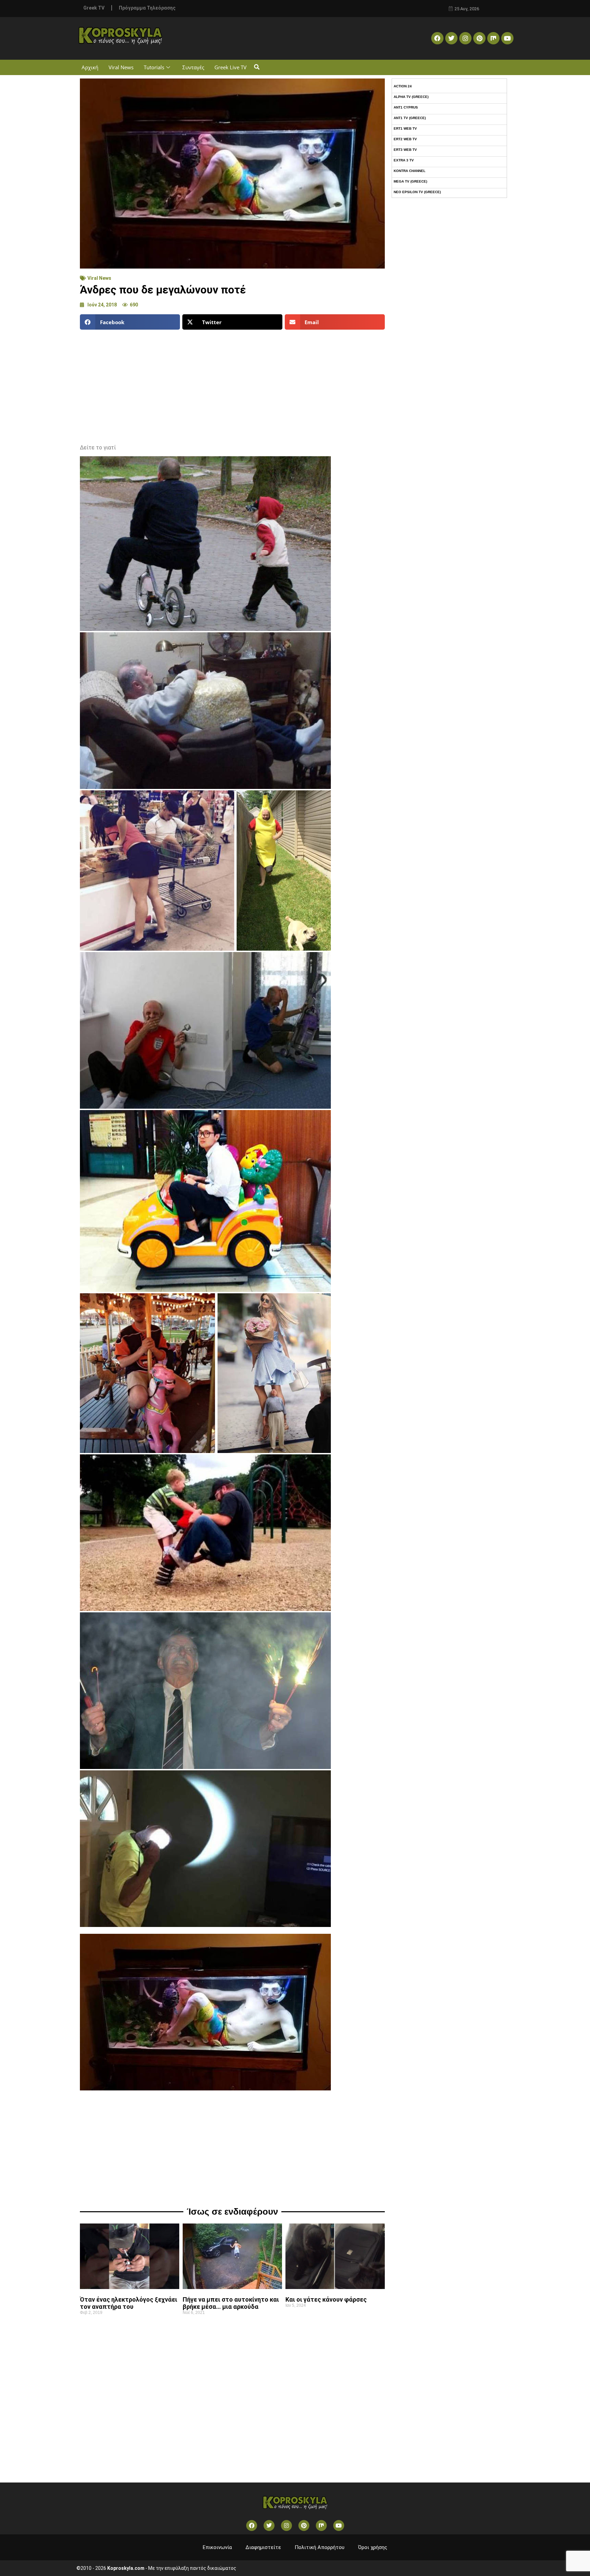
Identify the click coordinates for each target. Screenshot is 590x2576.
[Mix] (493, 38)
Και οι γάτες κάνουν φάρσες (326, 2299)
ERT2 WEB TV (405, 139)
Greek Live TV (230, 67)
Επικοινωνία (217, 2547)
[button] (257, 67)
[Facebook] (437, 38)
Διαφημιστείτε (263, 2547)
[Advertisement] (232, 384)
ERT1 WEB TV (405, 128)
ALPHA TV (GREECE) (411, 97)
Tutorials (154, 67)
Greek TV (94, 8)
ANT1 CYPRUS (406, 107)
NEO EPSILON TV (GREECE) (417, 192)
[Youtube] (507, 38)
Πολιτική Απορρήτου (320, 2547)
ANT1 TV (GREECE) (410, 118)
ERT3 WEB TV (405, 150)
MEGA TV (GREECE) (410, 181)
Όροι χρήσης (373, 2547)
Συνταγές (193, 67)
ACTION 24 (403, 86)
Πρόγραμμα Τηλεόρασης (147, 8)
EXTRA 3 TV (404, 160)
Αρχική (90, 67)
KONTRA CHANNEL (410, 171)
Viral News (121, 67)
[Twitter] (451, 38)
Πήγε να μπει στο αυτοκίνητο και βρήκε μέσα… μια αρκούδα (231, 2303)
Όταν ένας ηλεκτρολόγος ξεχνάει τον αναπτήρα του (129, 2303)
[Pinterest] (479, 38)
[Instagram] (465, 38)
